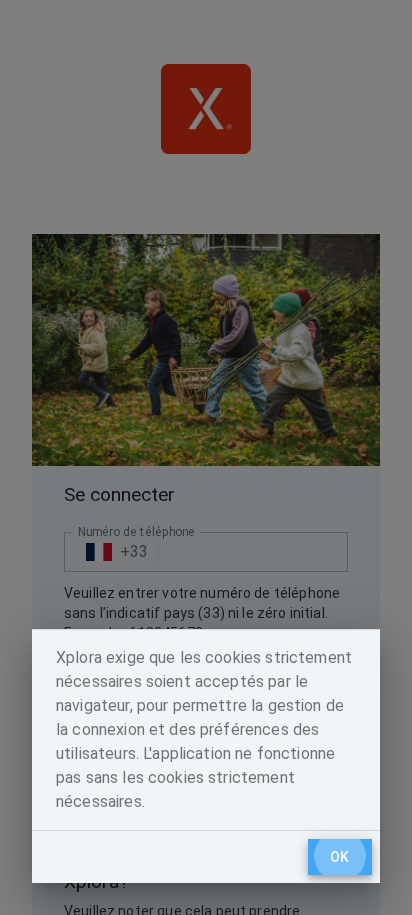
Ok (340, 857)
